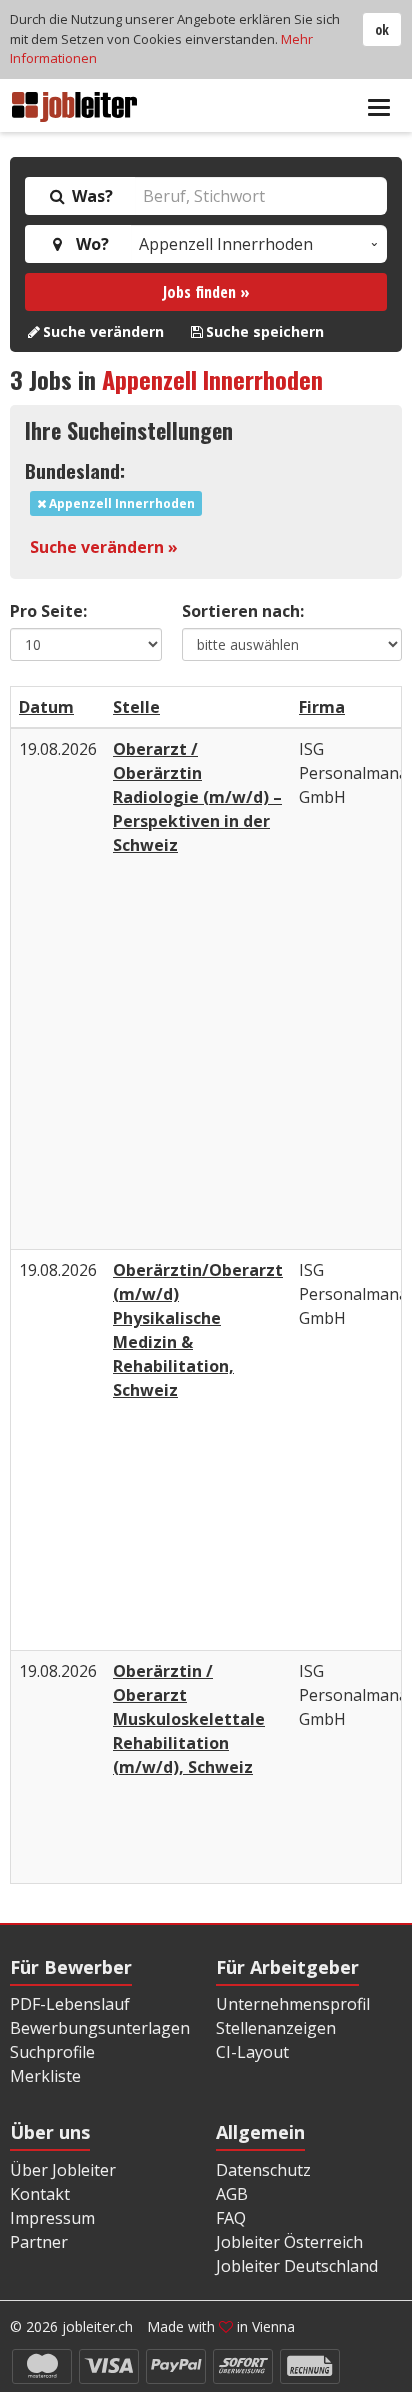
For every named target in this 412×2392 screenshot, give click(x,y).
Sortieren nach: (243, 611)
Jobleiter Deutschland (297, 2266)
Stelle (136, 707)
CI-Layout (252, 2052)
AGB (232, 2194)
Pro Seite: (48, 611)
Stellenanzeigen (276, 2028)
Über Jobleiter (63, 2170)
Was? (90, 196)
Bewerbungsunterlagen (100, 2028)
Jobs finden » (206, 292)
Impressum (52, 2218)
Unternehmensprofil (293, 2004)
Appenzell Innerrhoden (212, 379)
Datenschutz (263, 2170)
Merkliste (45, 2076)
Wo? (88, 244)
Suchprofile (52, 2052)
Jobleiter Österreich (289, 2242)
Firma (322, 707)
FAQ (231, 2218)
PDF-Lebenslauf (70, 2004)
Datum (46, 707)
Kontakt (40, 2194)
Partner (39, 2242)
